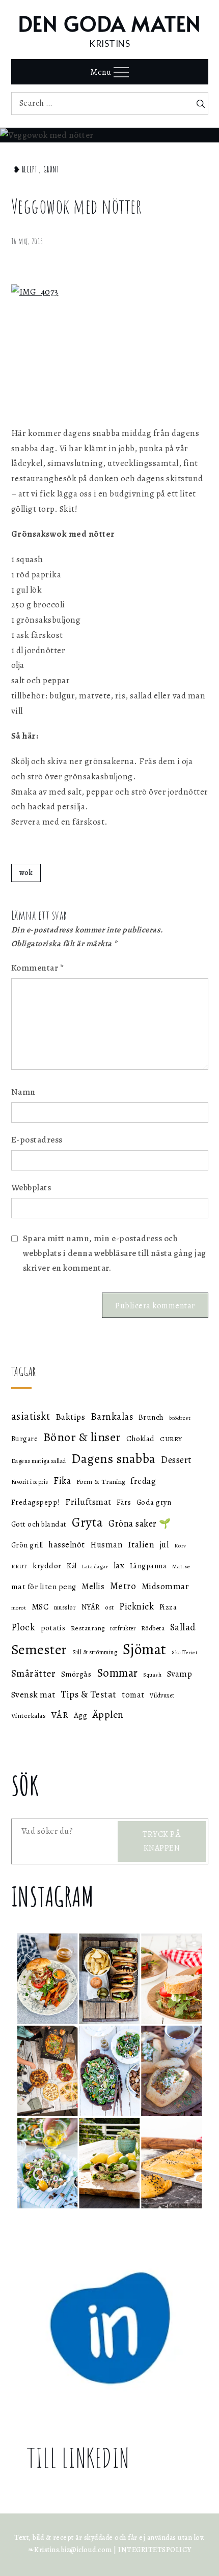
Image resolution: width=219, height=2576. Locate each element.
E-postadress (37, 1140)
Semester (39, 1650)
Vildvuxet (162, 1695)
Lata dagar (95, 1567)
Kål (72, 1566)
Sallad (183, 1627)
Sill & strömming (95, 1652)
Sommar (117, 1673)
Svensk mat (33, 1694)
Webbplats (31, 1188)
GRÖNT (51, 169)
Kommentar (38, 968)
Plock (23, 1627)
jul (165, 1545)
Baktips (71, 1417)
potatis (53, 1628)
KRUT (19, 1566)
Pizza (168, 1607)
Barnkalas (112, 1417)
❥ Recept (25, 169)
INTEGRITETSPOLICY (155, 2550)
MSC (40, 1607)
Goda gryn (154, 1502)
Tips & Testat (89, 1694)
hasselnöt (67, 1545)
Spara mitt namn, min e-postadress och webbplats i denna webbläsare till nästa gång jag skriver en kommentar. (115, 1253)
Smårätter (34, 1673)
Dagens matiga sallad (39, 1461)
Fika (62, 1481)
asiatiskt (31, 1416)
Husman (106, 1545)
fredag (143, 1481)
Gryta (88, 1522)
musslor (65, 1607)
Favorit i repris (30, 1482)
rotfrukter (123, 1628)
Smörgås (76, 1674)
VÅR (60, 1715)
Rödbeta (153, 1628)
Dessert (176, 1460)
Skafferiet (185, 1652)
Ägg (81, 1715)
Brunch (151, 1417)
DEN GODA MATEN (110, 23)
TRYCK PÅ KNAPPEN (161, 1841)
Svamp (180, 1674)
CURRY (171, 1439)
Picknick (136, 1606)
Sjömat (145, 1649)
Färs (124, 1502)
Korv (180, 1546)
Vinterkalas (29, 1716)
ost (109, 1607)
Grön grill (27, 1545)
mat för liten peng (44, 1586)
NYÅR (91, 1607)
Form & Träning (101, 1482)
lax (119, 1565)
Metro (123, 1586)
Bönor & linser (82, 1437)
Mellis (93, 1587)
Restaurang (88, 1628)
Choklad (141, 1439)
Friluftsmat (88, 1502)
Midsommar (166, 1586)
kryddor (47, 1565)
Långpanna (148, 1566)
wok (26, 873)
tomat (133, 1695)
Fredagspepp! (36, 1502)
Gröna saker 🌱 (140, 1523)
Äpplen (108, 1715)
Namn (23, 1092)
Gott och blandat (39, 1524)
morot (19, 1608)
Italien (141, 1544)
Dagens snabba (114, 1459)
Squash (152, 1675)
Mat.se (181, 1566)
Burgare (25, 1439)
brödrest (180, 1418)
